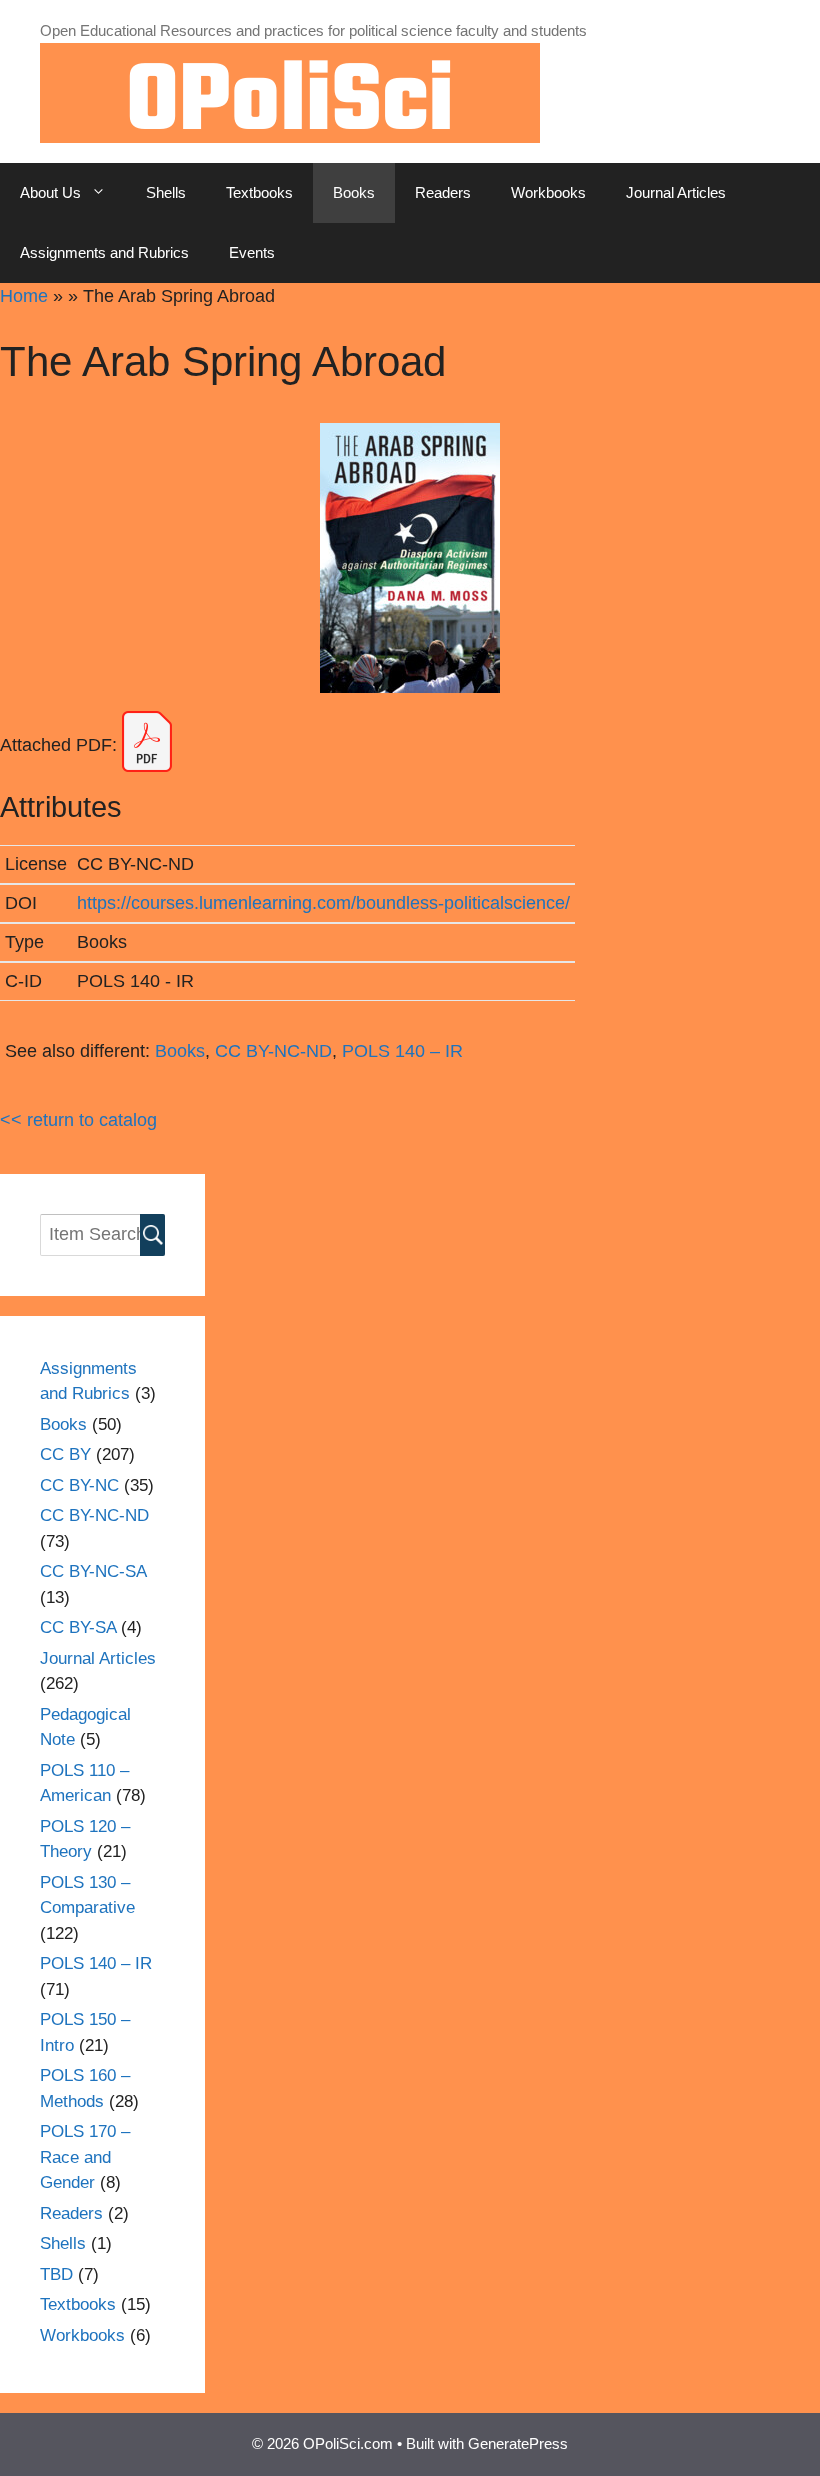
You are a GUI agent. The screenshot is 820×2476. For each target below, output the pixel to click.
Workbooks (548, 192)
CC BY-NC (79, 1485)
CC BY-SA (78, 1627)
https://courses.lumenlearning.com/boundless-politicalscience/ (323, 903)
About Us (50, 192)
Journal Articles (676, 192)
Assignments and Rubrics (104, 252)
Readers (443, 192)
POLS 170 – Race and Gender (85, 2157)
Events (252, 252)
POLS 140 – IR (402, 1051)
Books (354, 192)
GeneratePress (518, 2443)
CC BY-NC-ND (273, 1051)
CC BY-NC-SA (93, 1571)
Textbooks (259, 192)
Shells (166, 192)
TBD (56, 2274)
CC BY (65, 1454)
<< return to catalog (78, 1120)
